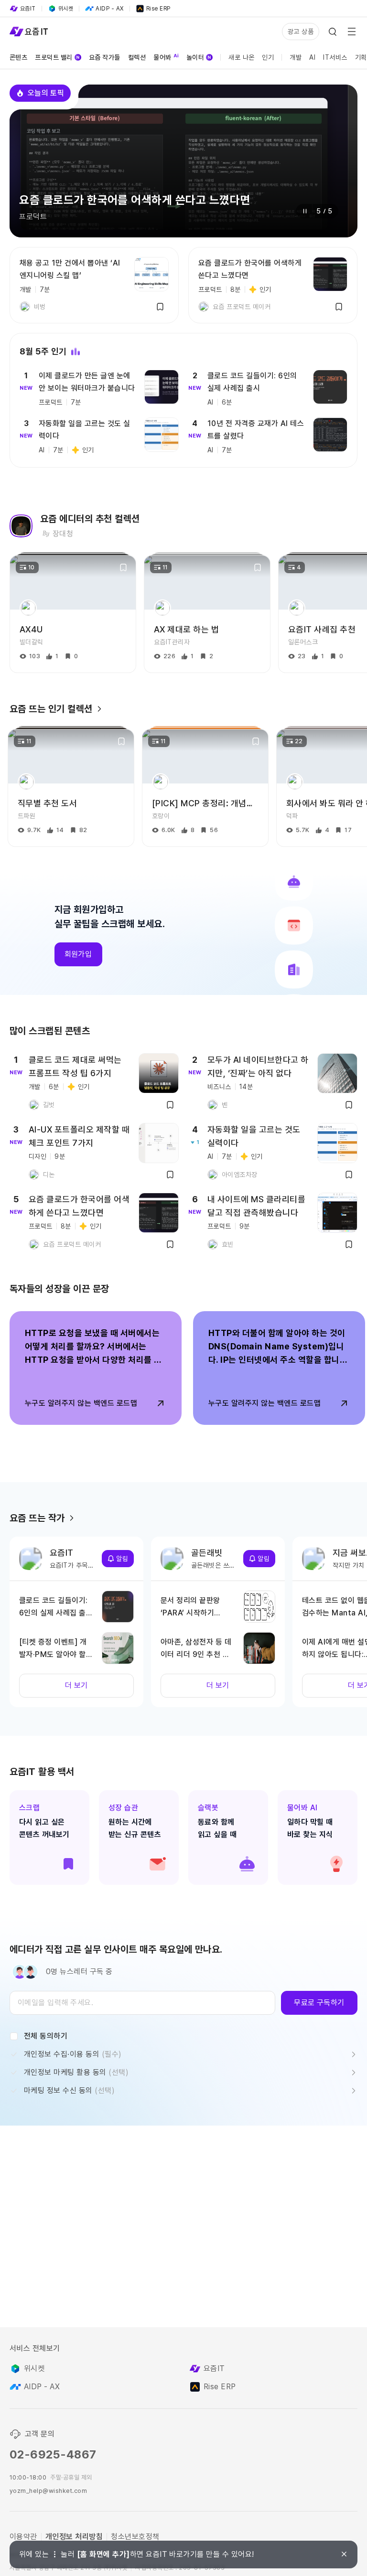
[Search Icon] (333, 32)
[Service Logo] (29, 32)
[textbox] (142, 2003)
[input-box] (142, 2003)
